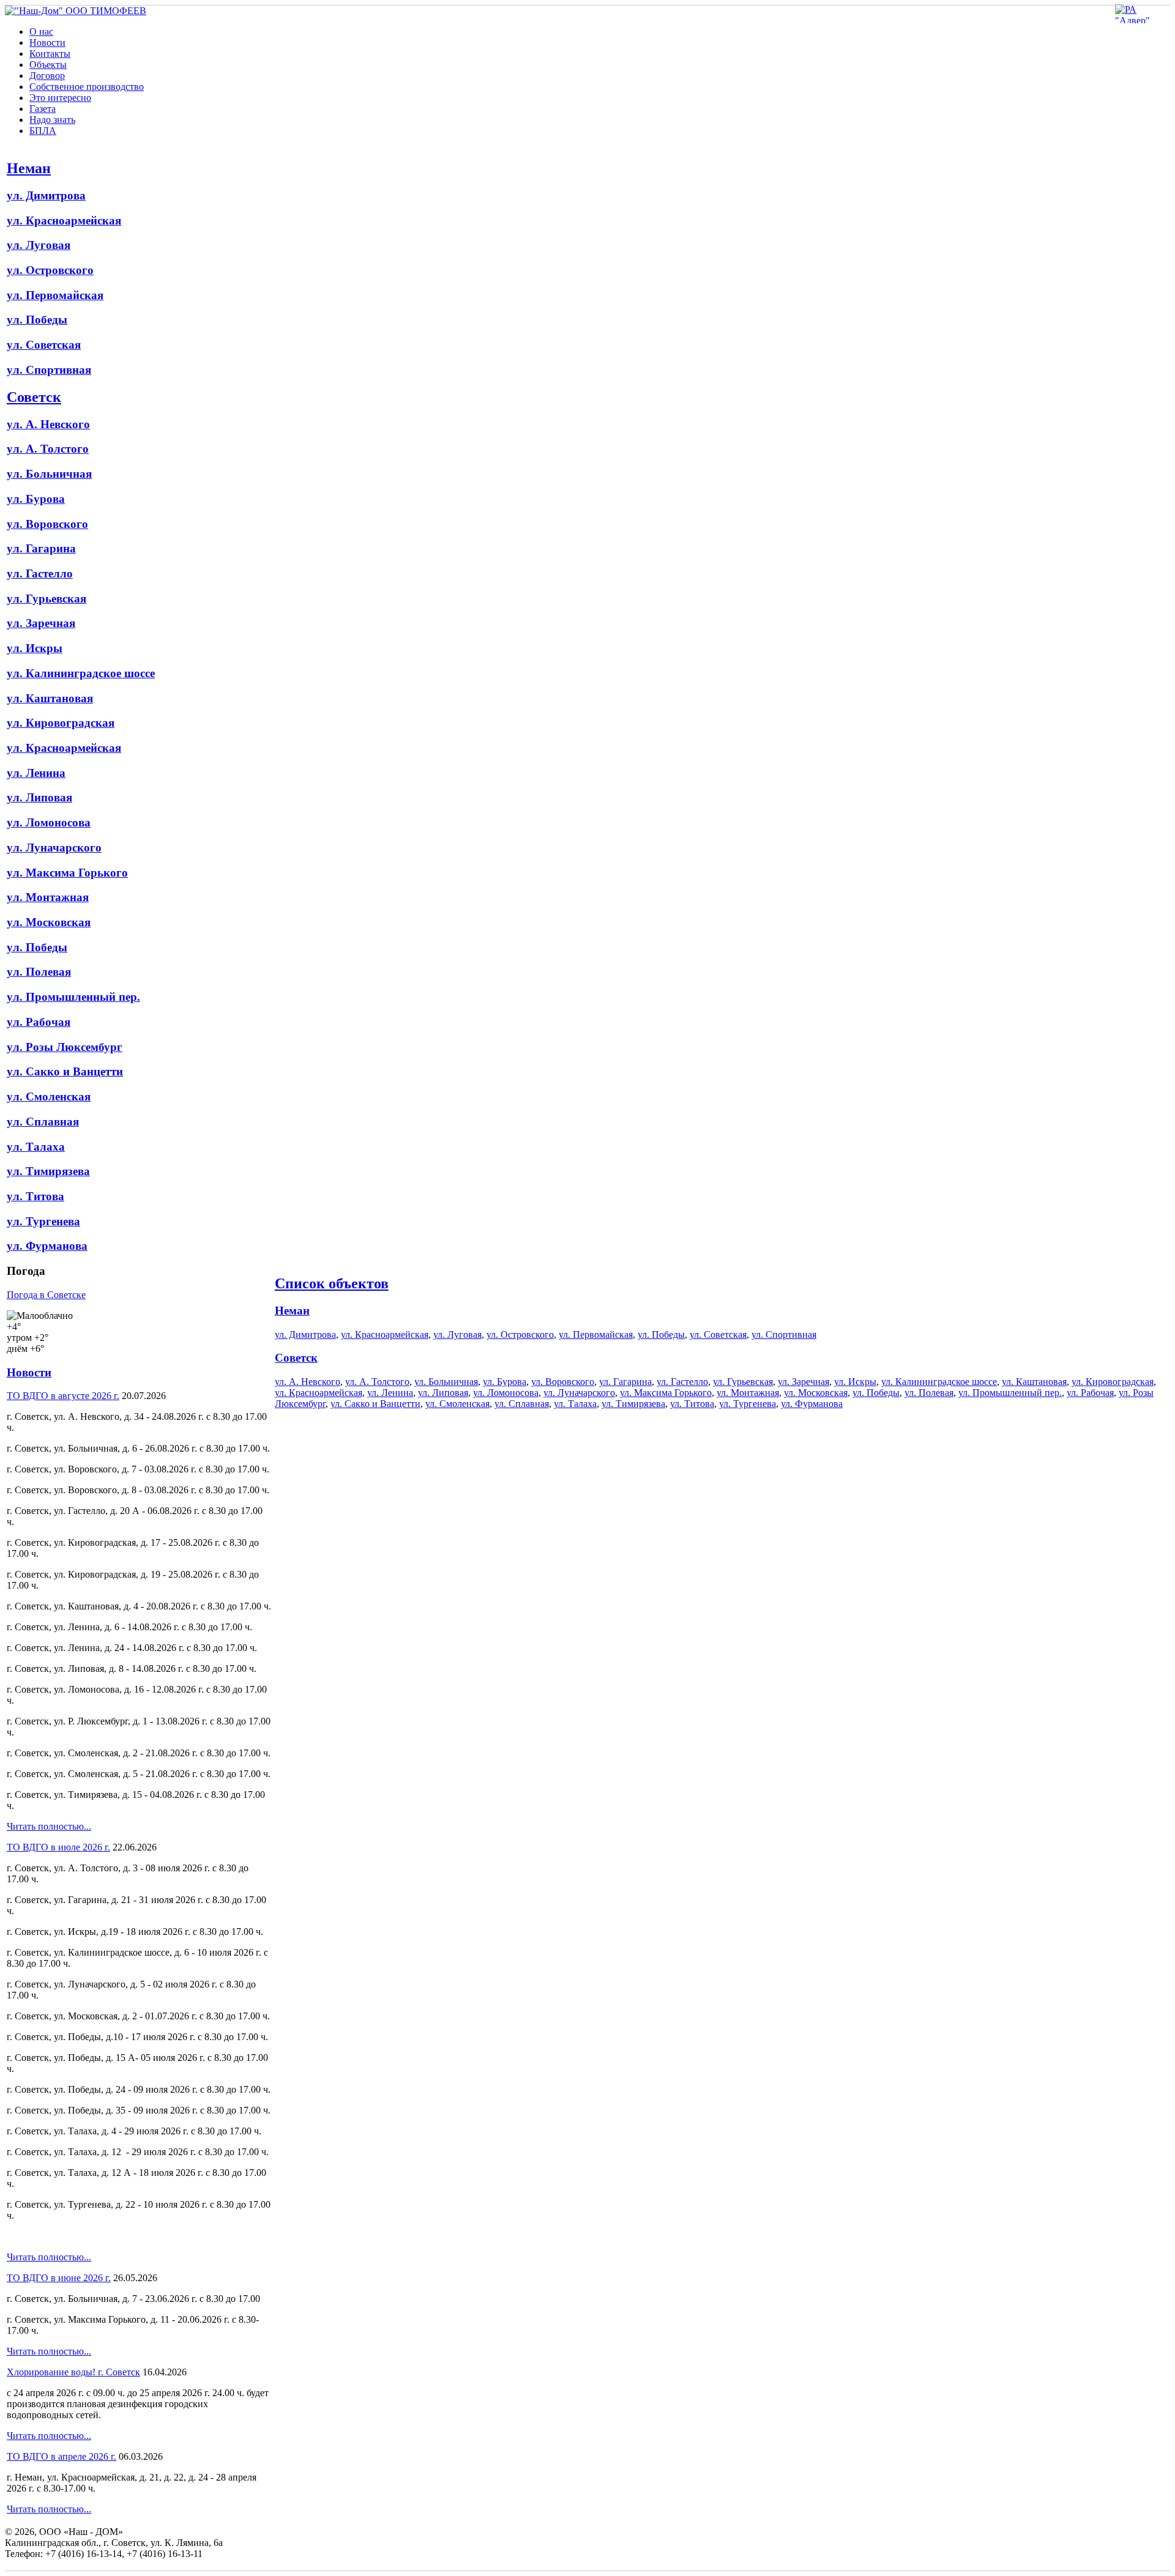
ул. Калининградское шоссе (81, 673)
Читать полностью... (49, 1826)
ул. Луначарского (54, 848)
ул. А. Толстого (48, 449)
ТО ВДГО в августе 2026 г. (63, 1396)
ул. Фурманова (47, 1246)
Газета (43, 109)
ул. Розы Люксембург (65, 1047)
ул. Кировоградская (61, 723)
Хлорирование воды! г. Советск (73, 2372)
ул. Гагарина (41, 548)
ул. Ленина (36, 773)
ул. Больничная (49, 474)
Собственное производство (87, 87)
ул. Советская (44, 345)
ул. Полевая (39, 972)
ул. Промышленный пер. (73, 997)
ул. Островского (50, 270)
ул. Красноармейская (64, 221)
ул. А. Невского (48, 424)
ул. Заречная (41, 623)
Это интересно (60, 98)
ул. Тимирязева (48, 1171)
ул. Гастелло (40, 573)
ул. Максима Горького (67, 873)
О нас (41, 32)
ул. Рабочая (39, 1022)
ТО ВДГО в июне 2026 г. (59, 2278)
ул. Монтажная (48, 897)
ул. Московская (49, 922)
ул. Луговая (39, 245)
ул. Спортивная (49, 370)
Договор (47, 76)
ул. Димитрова (46, 195)
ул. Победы (37, 320)
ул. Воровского (47, 524)
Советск (34, 397)
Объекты (48, 65)
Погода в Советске (46, 1295)
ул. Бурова (36, 499)
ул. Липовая (39, 797)
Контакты (50, 54)
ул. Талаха (36, 1147)
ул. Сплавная (43, 1122)
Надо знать (52, 120)
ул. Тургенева (43, 1221)
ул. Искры (35, 648)
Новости (47, 43)
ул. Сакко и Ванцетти (65, 1071)
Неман (29, 168)
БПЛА (43, 131)
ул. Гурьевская (47, 599)
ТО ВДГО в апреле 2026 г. (62, 2456)
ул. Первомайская (55, 295)
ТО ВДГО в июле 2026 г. (58, 1847)
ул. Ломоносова (49, 822)
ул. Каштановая (50, 698)
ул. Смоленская (49, 1097)
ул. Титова (35, 1196)
